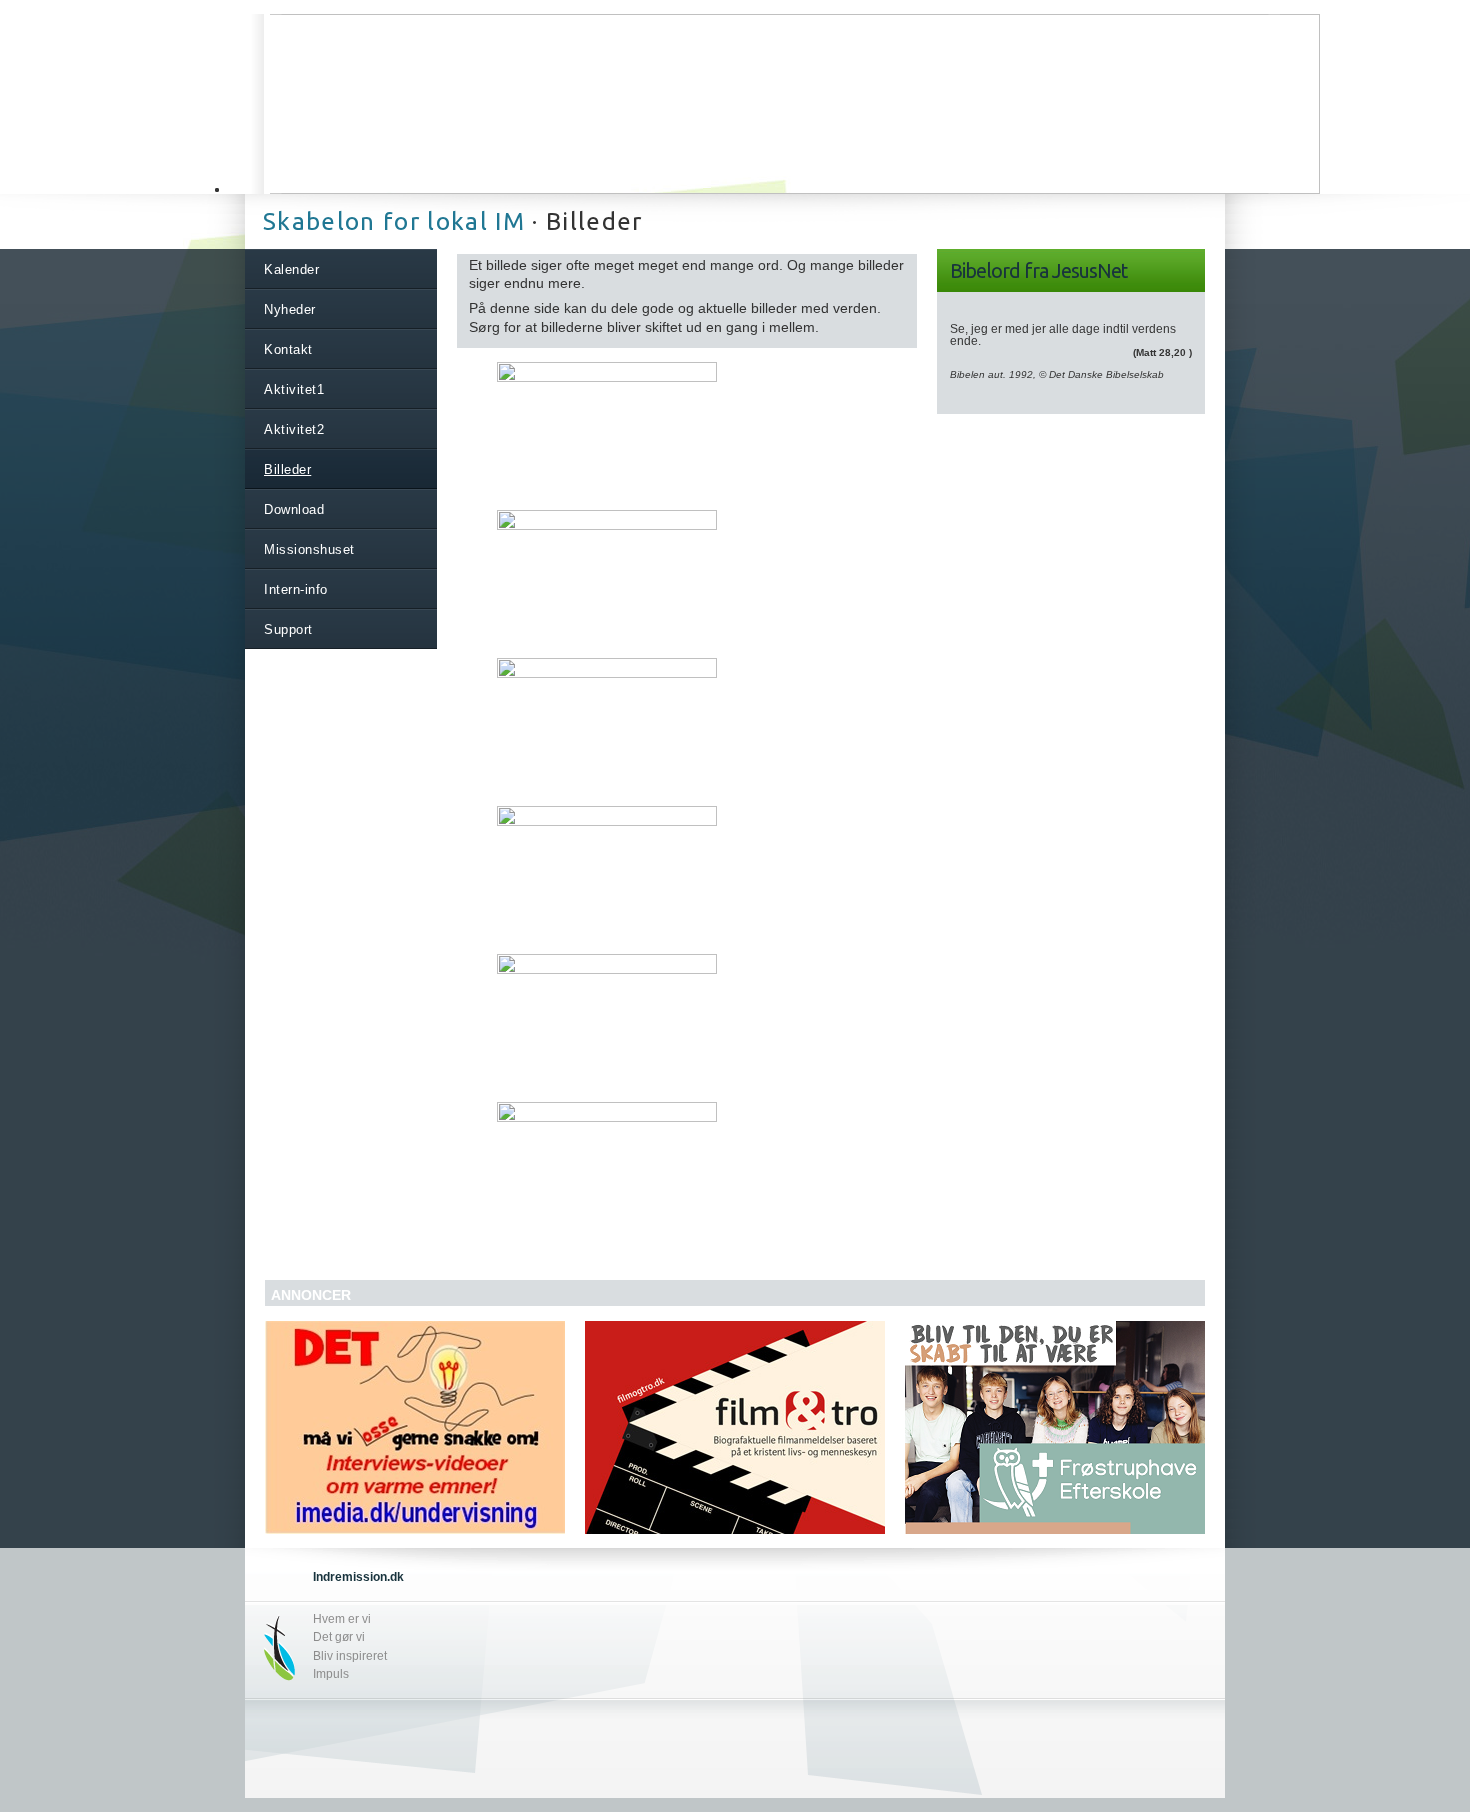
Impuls (331, 1674)
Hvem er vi (342, 1619)
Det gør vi (339, 1637)
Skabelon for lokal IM (394, 221)
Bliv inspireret (350, 1656)
